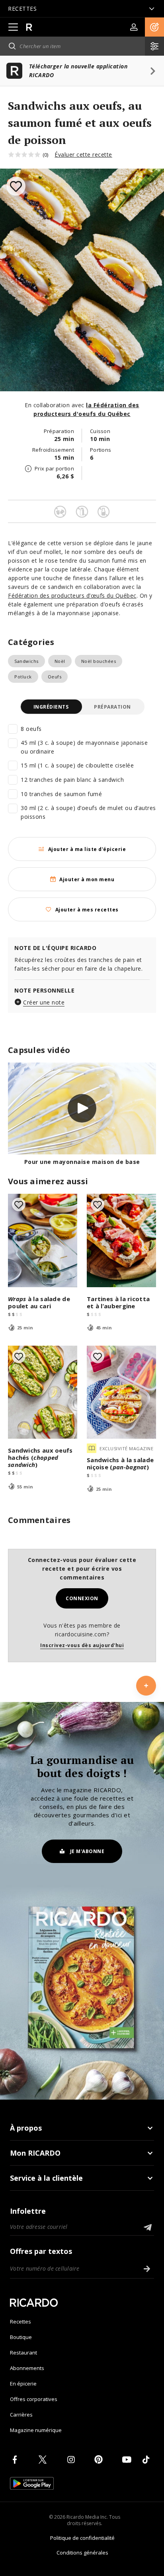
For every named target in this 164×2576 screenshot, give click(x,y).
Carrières (21, 2415)
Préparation (112, 707)
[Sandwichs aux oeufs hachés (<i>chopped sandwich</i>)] (43, 1392)
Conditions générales (82, 2553)
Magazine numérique (36, 2430)
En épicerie (23, 2384)
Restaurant (23, 2353)
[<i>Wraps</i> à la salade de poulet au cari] (43, 1240)
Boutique (21, 2337)
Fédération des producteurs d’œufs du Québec (72, 595)
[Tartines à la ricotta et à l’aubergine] (121, 1240)
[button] (154, 27)
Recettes (20, 2322)
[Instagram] (72, 2459)
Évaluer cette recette (83, 154)
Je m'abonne (87, 1851)
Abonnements (27, 2368)
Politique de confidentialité (82, 2538)
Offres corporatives (34, 2399)
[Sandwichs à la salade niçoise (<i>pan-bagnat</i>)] (121, 1392)
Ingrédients (51, 707)
